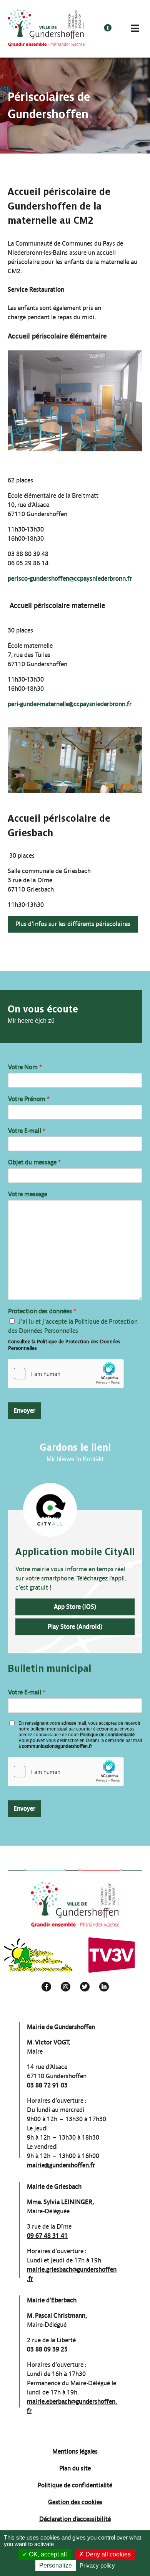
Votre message (28, 1194)
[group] (38, 1955)
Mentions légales (75, 2451)
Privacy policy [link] (97, 2565)
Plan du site (75, 2468)
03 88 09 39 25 (47, 2349)
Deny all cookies (107, 2554)
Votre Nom (25, 1067)
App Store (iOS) (75, 1607)
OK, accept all (47, 2554)
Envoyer (24, 1411)
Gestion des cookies (75, 2502)
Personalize (56, 2565)
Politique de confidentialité (107, 1735)
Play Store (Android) (75, 1627)
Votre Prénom (29, 1099)
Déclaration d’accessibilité (75, 2519)
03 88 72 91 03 (47, 2085)
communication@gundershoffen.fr (57, 1746)
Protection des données (42, 1311)
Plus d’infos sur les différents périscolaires (73, 924)
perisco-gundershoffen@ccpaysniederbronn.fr (70, 579)
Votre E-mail (27, 1131)
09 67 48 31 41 (47, 2236)
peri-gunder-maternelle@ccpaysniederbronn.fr (70, 704)
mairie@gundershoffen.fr (61, 2165)
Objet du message (34, 1162)
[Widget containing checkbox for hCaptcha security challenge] (66, 1374)
